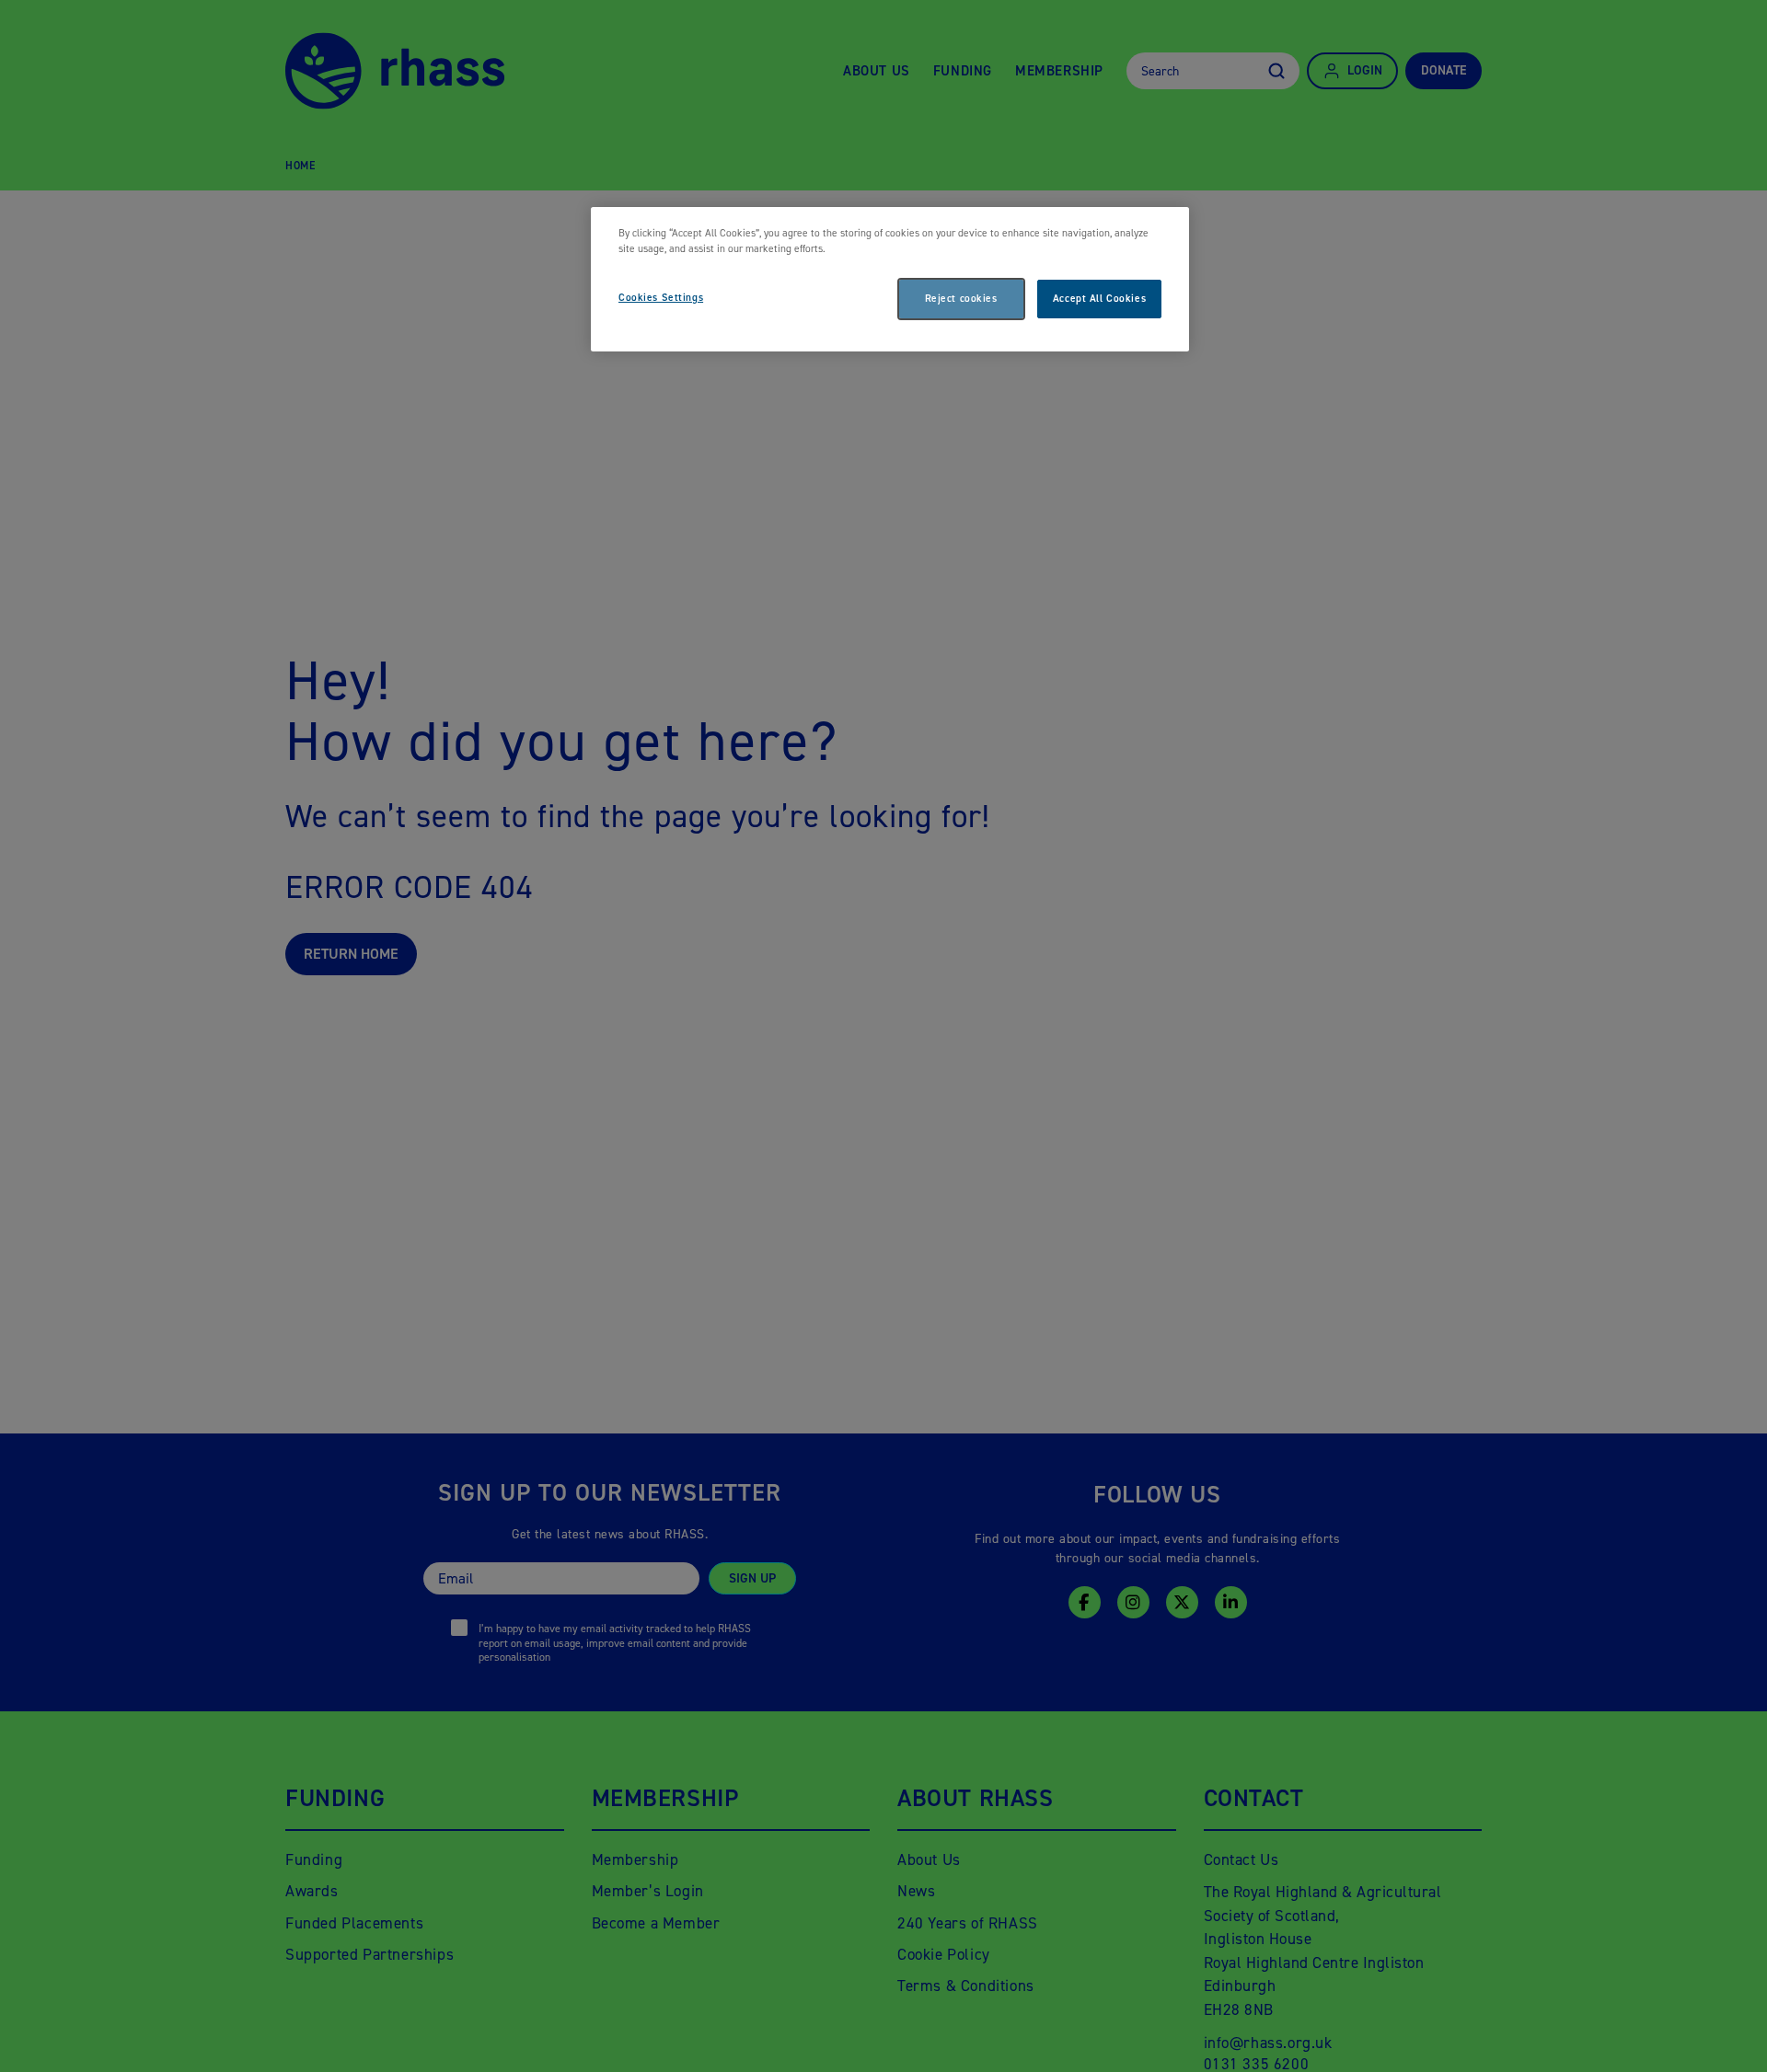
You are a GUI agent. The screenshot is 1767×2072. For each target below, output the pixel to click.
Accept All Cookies (1099, 299)
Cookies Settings (661, 298)
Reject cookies (961, 299)
